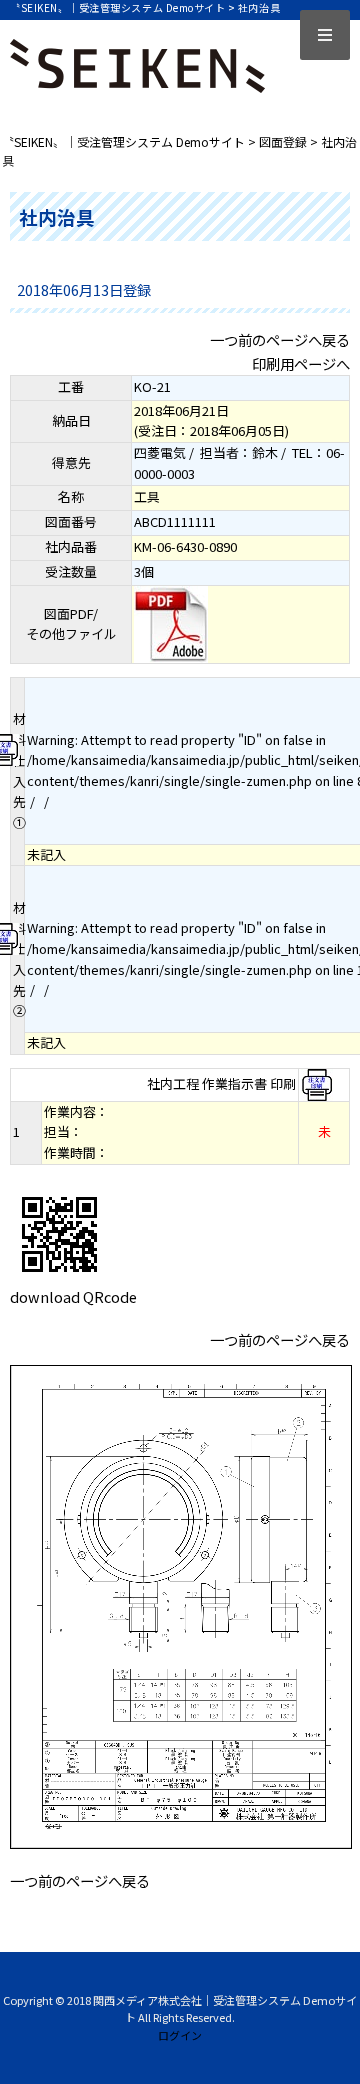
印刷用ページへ (301, 363)
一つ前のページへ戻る (280, 339)
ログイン (180, 2035)
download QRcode (73, 1296)
